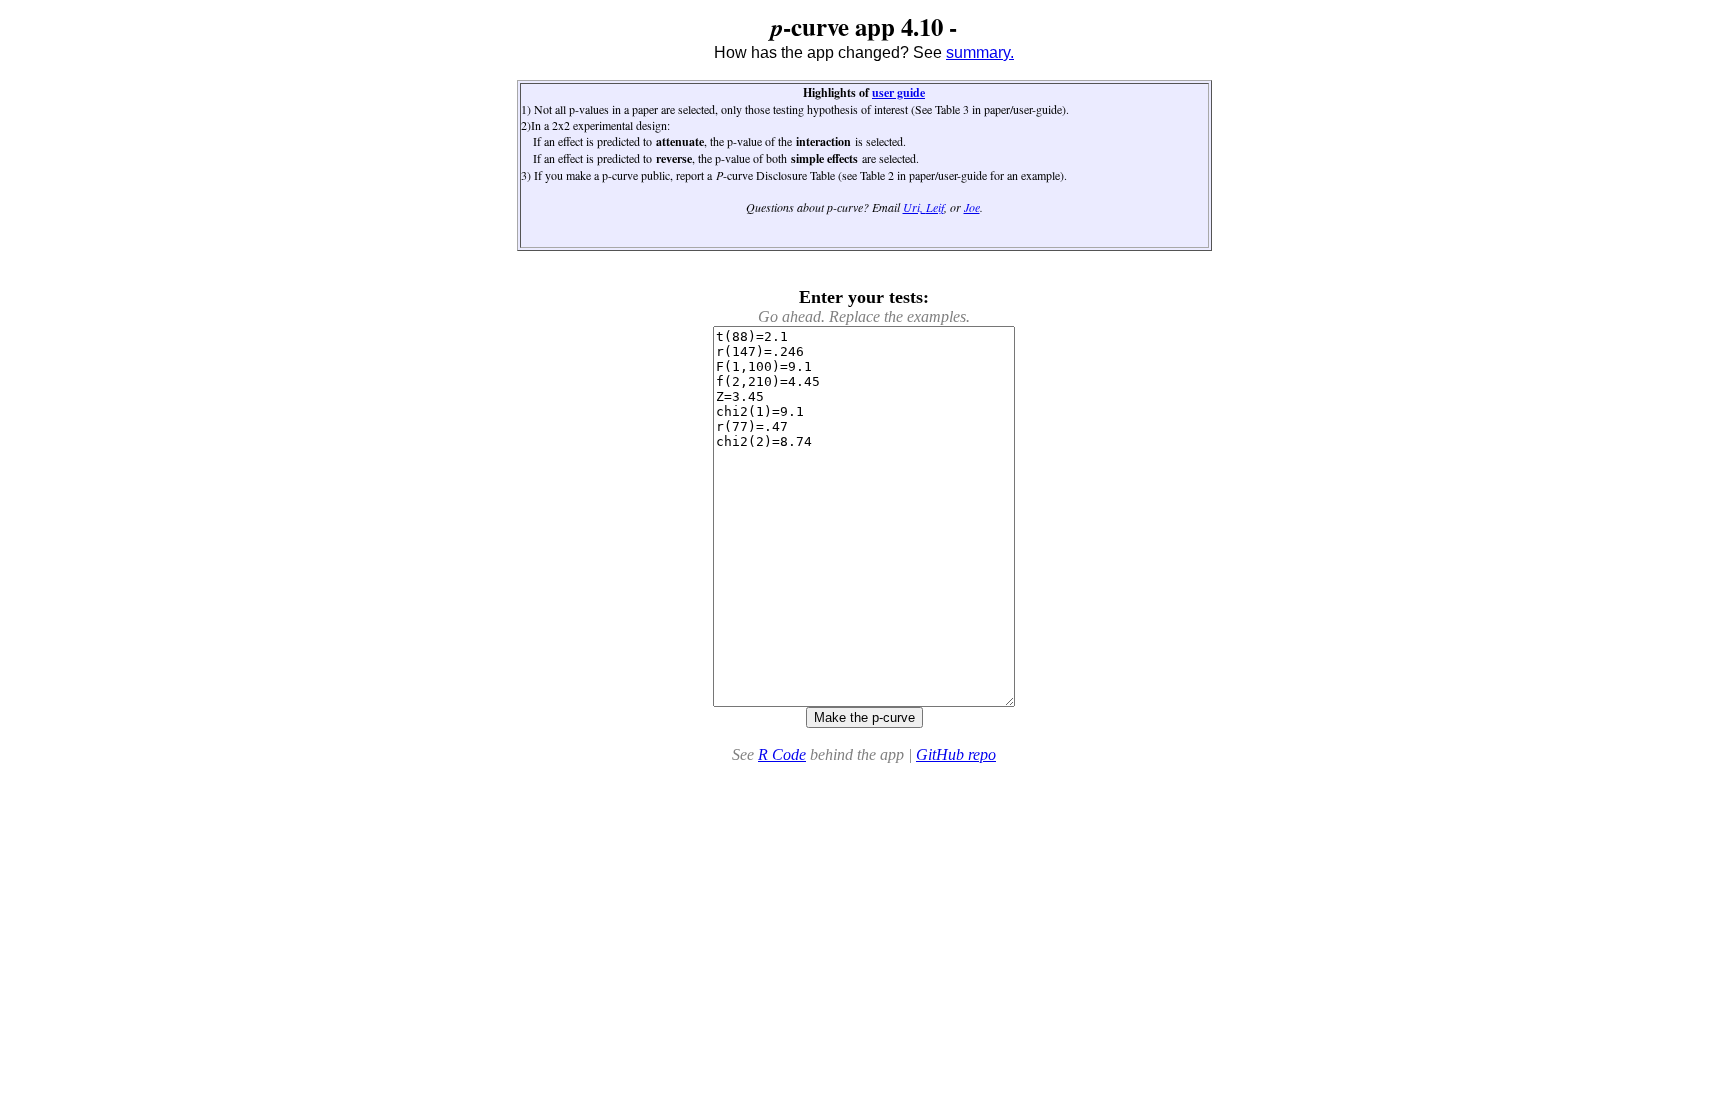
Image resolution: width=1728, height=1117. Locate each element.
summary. (980, 52)
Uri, (914, 207)
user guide (898, 92)
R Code (782, 754)
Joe (972, 207)
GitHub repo (956, 754)
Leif (935, 207)
